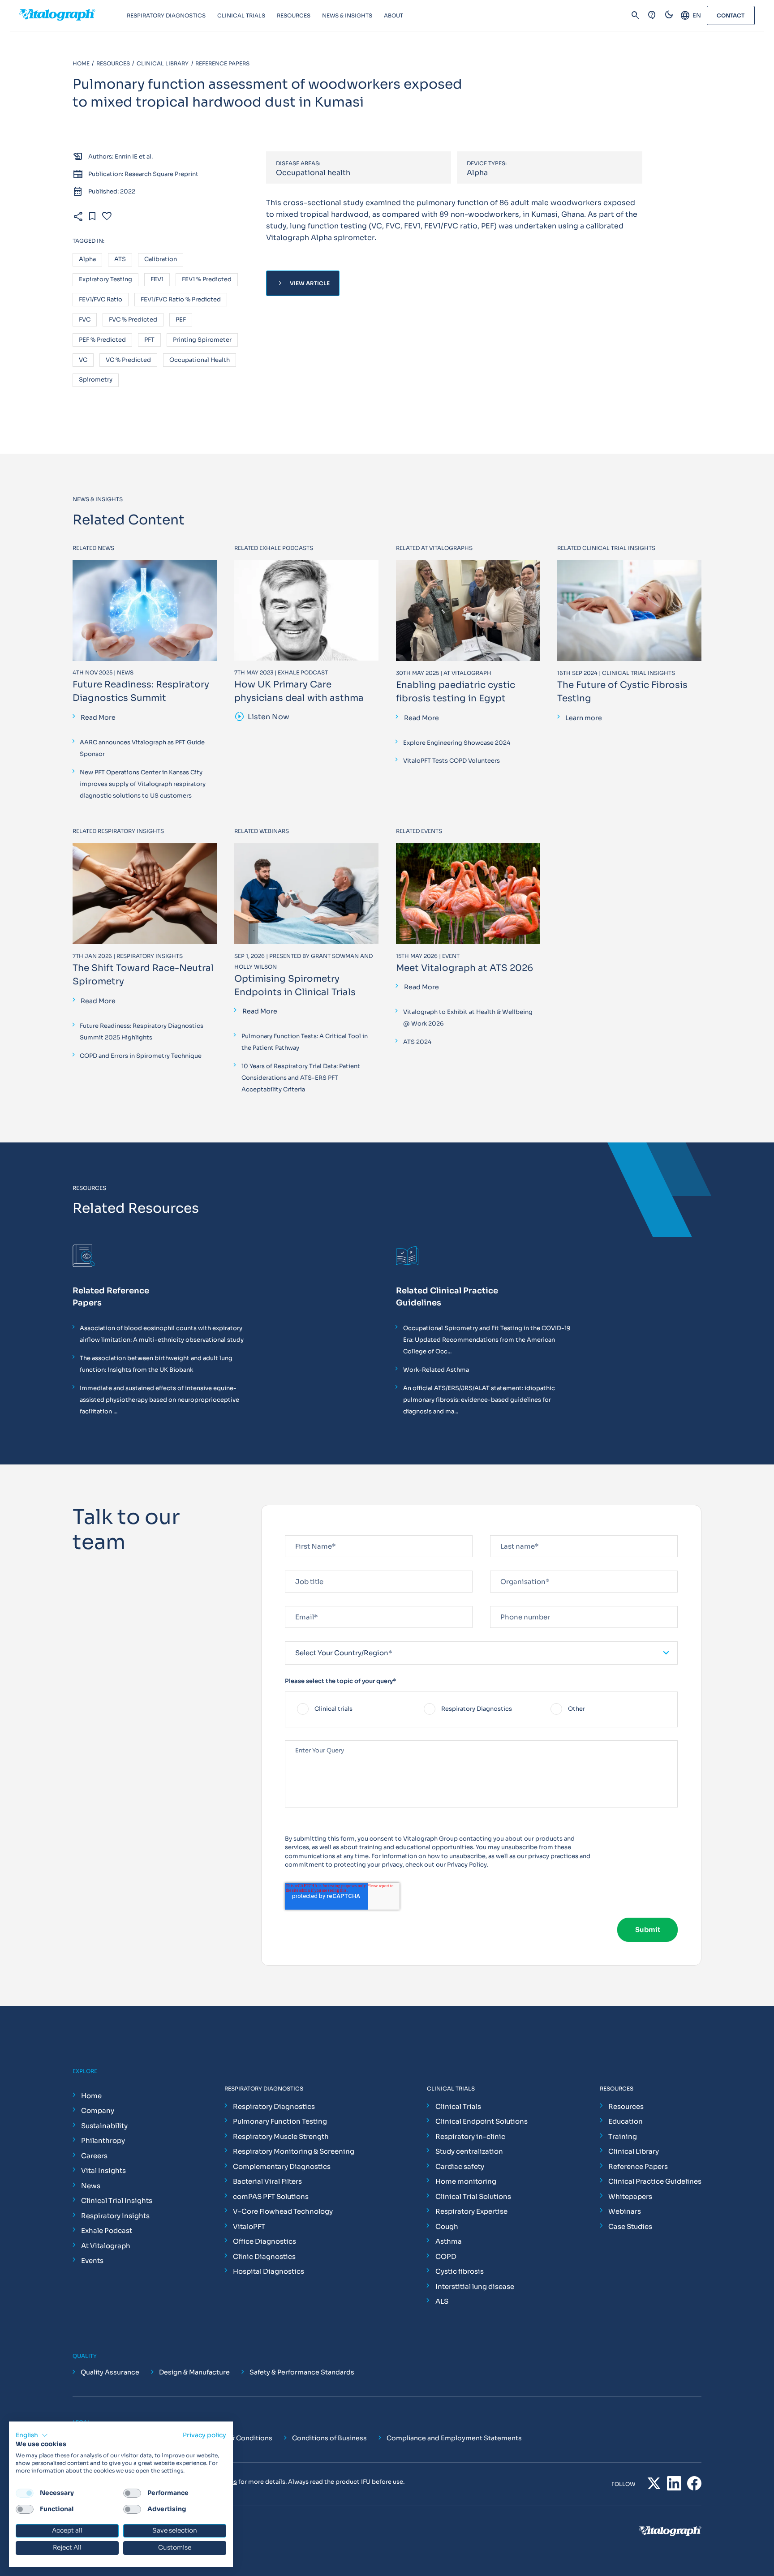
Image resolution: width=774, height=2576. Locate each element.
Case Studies (630, 2226)
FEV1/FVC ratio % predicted (181, 300)
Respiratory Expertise (471, 2211)
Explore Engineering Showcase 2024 (457, 743)
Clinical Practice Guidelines (655, 2181)
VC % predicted (128, 360)
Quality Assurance (110, 2372)
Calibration (161, 260)
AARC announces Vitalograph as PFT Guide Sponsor (142, 748)
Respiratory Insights (115, 2216)
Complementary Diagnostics (282, 2166)
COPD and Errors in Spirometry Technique (141, 1056)
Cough (447, 2226)
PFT (149, 340)
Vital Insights (103, 2170)
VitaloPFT (249, 2226)
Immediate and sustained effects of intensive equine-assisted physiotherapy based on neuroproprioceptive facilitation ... (159, 1400)
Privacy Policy (467, 1865)
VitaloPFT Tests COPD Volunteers (451, 761)
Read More (98, 717)
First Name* (302, 1531)
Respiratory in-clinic (470, 2136)
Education (626, 2121)
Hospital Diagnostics (269, 2271)
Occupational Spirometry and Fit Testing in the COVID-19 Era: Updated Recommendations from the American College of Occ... (487, 1340)
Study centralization (469, 2151)
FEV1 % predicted (207, 280)
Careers (94, 2156)
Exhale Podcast (107, 2230)
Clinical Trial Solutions (473, 2196)
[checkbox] (481, 1709)
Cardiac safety (460, 2166)
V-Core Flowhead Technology (283, 2211)
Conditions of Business (329, 2438)
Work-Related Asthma (436, 1370)
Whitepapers (630, 2196)
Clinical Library (634, 2151)
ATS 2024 (417, 1042)
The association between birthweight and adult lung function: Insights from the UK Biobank (156, 1364)
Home (91, 2096)
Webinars (625, 2211)
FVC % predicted (133, 320)
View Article (303, 283)
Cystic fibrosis (460, 2271)
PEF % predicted (102, 340)
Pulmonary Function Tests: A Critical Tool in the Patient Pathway (305, 1042)
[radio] (355, 1709)
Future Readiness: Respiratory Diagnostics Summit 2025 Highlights (142, 1032)
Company (98, 2110)
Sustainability (104, 2126)
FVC (85, 320)
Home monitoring (466, 2181)
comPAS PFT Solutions (271, 2196)
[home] (73, 16)
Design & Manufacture (194, 2372)
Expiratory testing (105, 280)
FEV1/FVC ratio (101, 300)
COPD (446, 2256)
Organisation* (511, 1567)
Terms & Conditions (241, 2438)
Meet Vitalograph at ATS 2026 (464, 968)
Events (92, 2260)
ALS (442, 2301)
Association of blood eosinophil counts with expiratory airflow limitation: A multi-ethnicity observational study (162, 1334)
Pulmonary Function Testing (280, 2121)
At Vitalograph (106, 2246)
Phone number (511, 1602)
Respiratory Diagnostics (274, 2106)
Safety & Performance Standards (302, 2372)
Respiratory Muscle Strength (281, 2136)
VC (83, 360)
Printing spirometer (202, 340)
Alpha (87, 260)
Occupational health (200, 360)
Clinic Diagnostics (264, 2256)
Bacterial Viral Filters (267, 2181)
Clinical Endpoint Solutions (482, 2121)
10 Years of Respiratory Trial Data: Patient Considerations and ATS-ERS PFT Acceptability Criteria (301, 1078)
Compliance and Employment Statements (454, 2438)
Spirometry (96, 380)
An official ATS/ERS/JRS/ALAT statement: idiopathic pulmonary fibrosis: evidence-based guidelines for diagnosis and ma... (479, 1400)
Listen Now (262, 717)
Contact (731, 15)
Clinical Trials (458, 2106)
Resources (626, 2106)
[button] (32, 2435)
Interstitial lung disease (475, 2286)
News (91, 2186)
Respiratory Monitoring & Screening (294, 2151)
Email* (295, 1602)
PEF (181, 320)
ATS (120, 260)
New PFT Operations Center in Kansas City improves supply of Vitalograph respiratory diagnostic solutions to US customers (143, 784)
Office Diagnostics (264, 2241)
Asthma (449, 2241)
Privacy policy (204, 2435)
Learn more (584, 718)
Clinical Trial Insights (117, 2200)
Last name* (506, 1531)
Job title (298, 1567)
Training (623, 2136)
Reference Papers (638, 2166)
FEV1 (157, 280)
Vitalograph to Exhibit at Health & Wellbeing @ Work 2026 (468, 1018)
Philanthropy (103, 2140)
